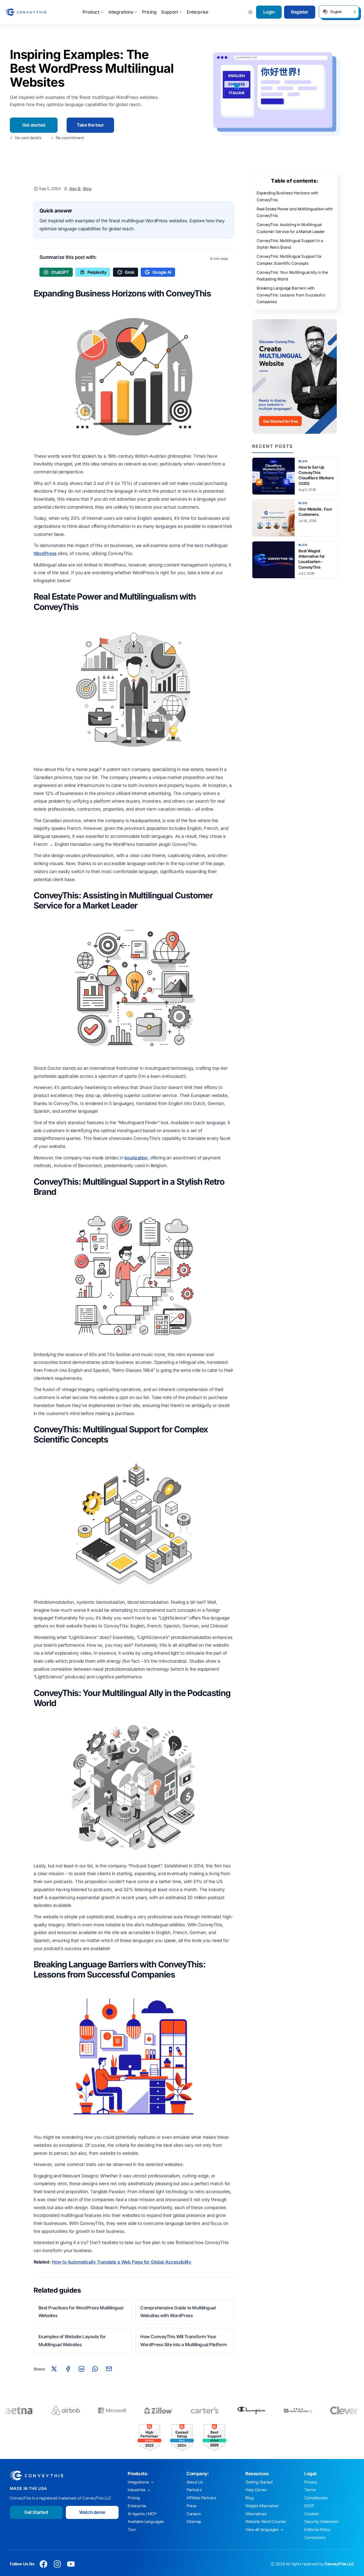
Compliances (316, 2498)
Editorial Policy (317, 2530)
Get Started (36, 2512)
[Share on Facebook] (68, 2369)
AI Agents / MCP (142, 2514)
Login (269, 12)
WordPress (45, 553)
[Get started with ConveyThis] (295, 376)
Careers (194, 2514)
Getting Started (259, 2482)
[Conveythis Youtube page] (71, 2564)
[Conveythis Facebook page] (44, 2564)
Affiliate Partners (201, 2498)
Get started (34, 125)
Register (300, 12)
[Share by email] (109, 2369)
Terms (310, 2490)
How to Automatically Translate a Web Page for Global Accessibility (122, 2262)
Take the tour (90, 125)
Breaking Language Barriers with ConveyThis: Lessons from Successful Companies (291, 295)
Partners (194, 2490)
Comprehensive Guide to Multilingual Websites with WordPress (178, 2312)
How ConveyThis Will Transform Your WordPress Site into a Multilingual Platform (183, 2341)
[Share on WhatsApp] (95, 2369)
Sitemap (194, 2522)
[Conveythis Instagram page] (57, 2564)
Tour (132, 2530)
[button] (339, 12)
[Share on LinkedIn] (82, 2369)
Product (91, 12)
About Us (195, 2482)
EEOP (309, 2506)
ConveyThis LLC (339, 2564)
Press (192, 2506)
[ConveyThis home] (26, 12)
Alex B (75, 189)
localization (136, 1158)
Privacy (311, 2482)
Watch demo (92, 2512)
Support (169, 12)
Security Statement (321, 2522)
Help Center (256, 2490)
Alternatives (256, 2514)
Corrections (315, 2538)
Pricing (149, 12)
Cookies (312, 2514)
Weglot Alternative (262, 2506)
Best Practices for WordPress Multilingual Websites (81, 2312)
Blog (87, 189)
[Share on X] (54, 2369)
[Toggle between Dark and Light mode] (251, 12)
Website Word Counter (266, 2522)
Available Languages (146, 2522)
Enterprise (197, 12)
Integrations (121, 12)
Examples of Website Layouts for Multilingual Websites (72, 2341)
